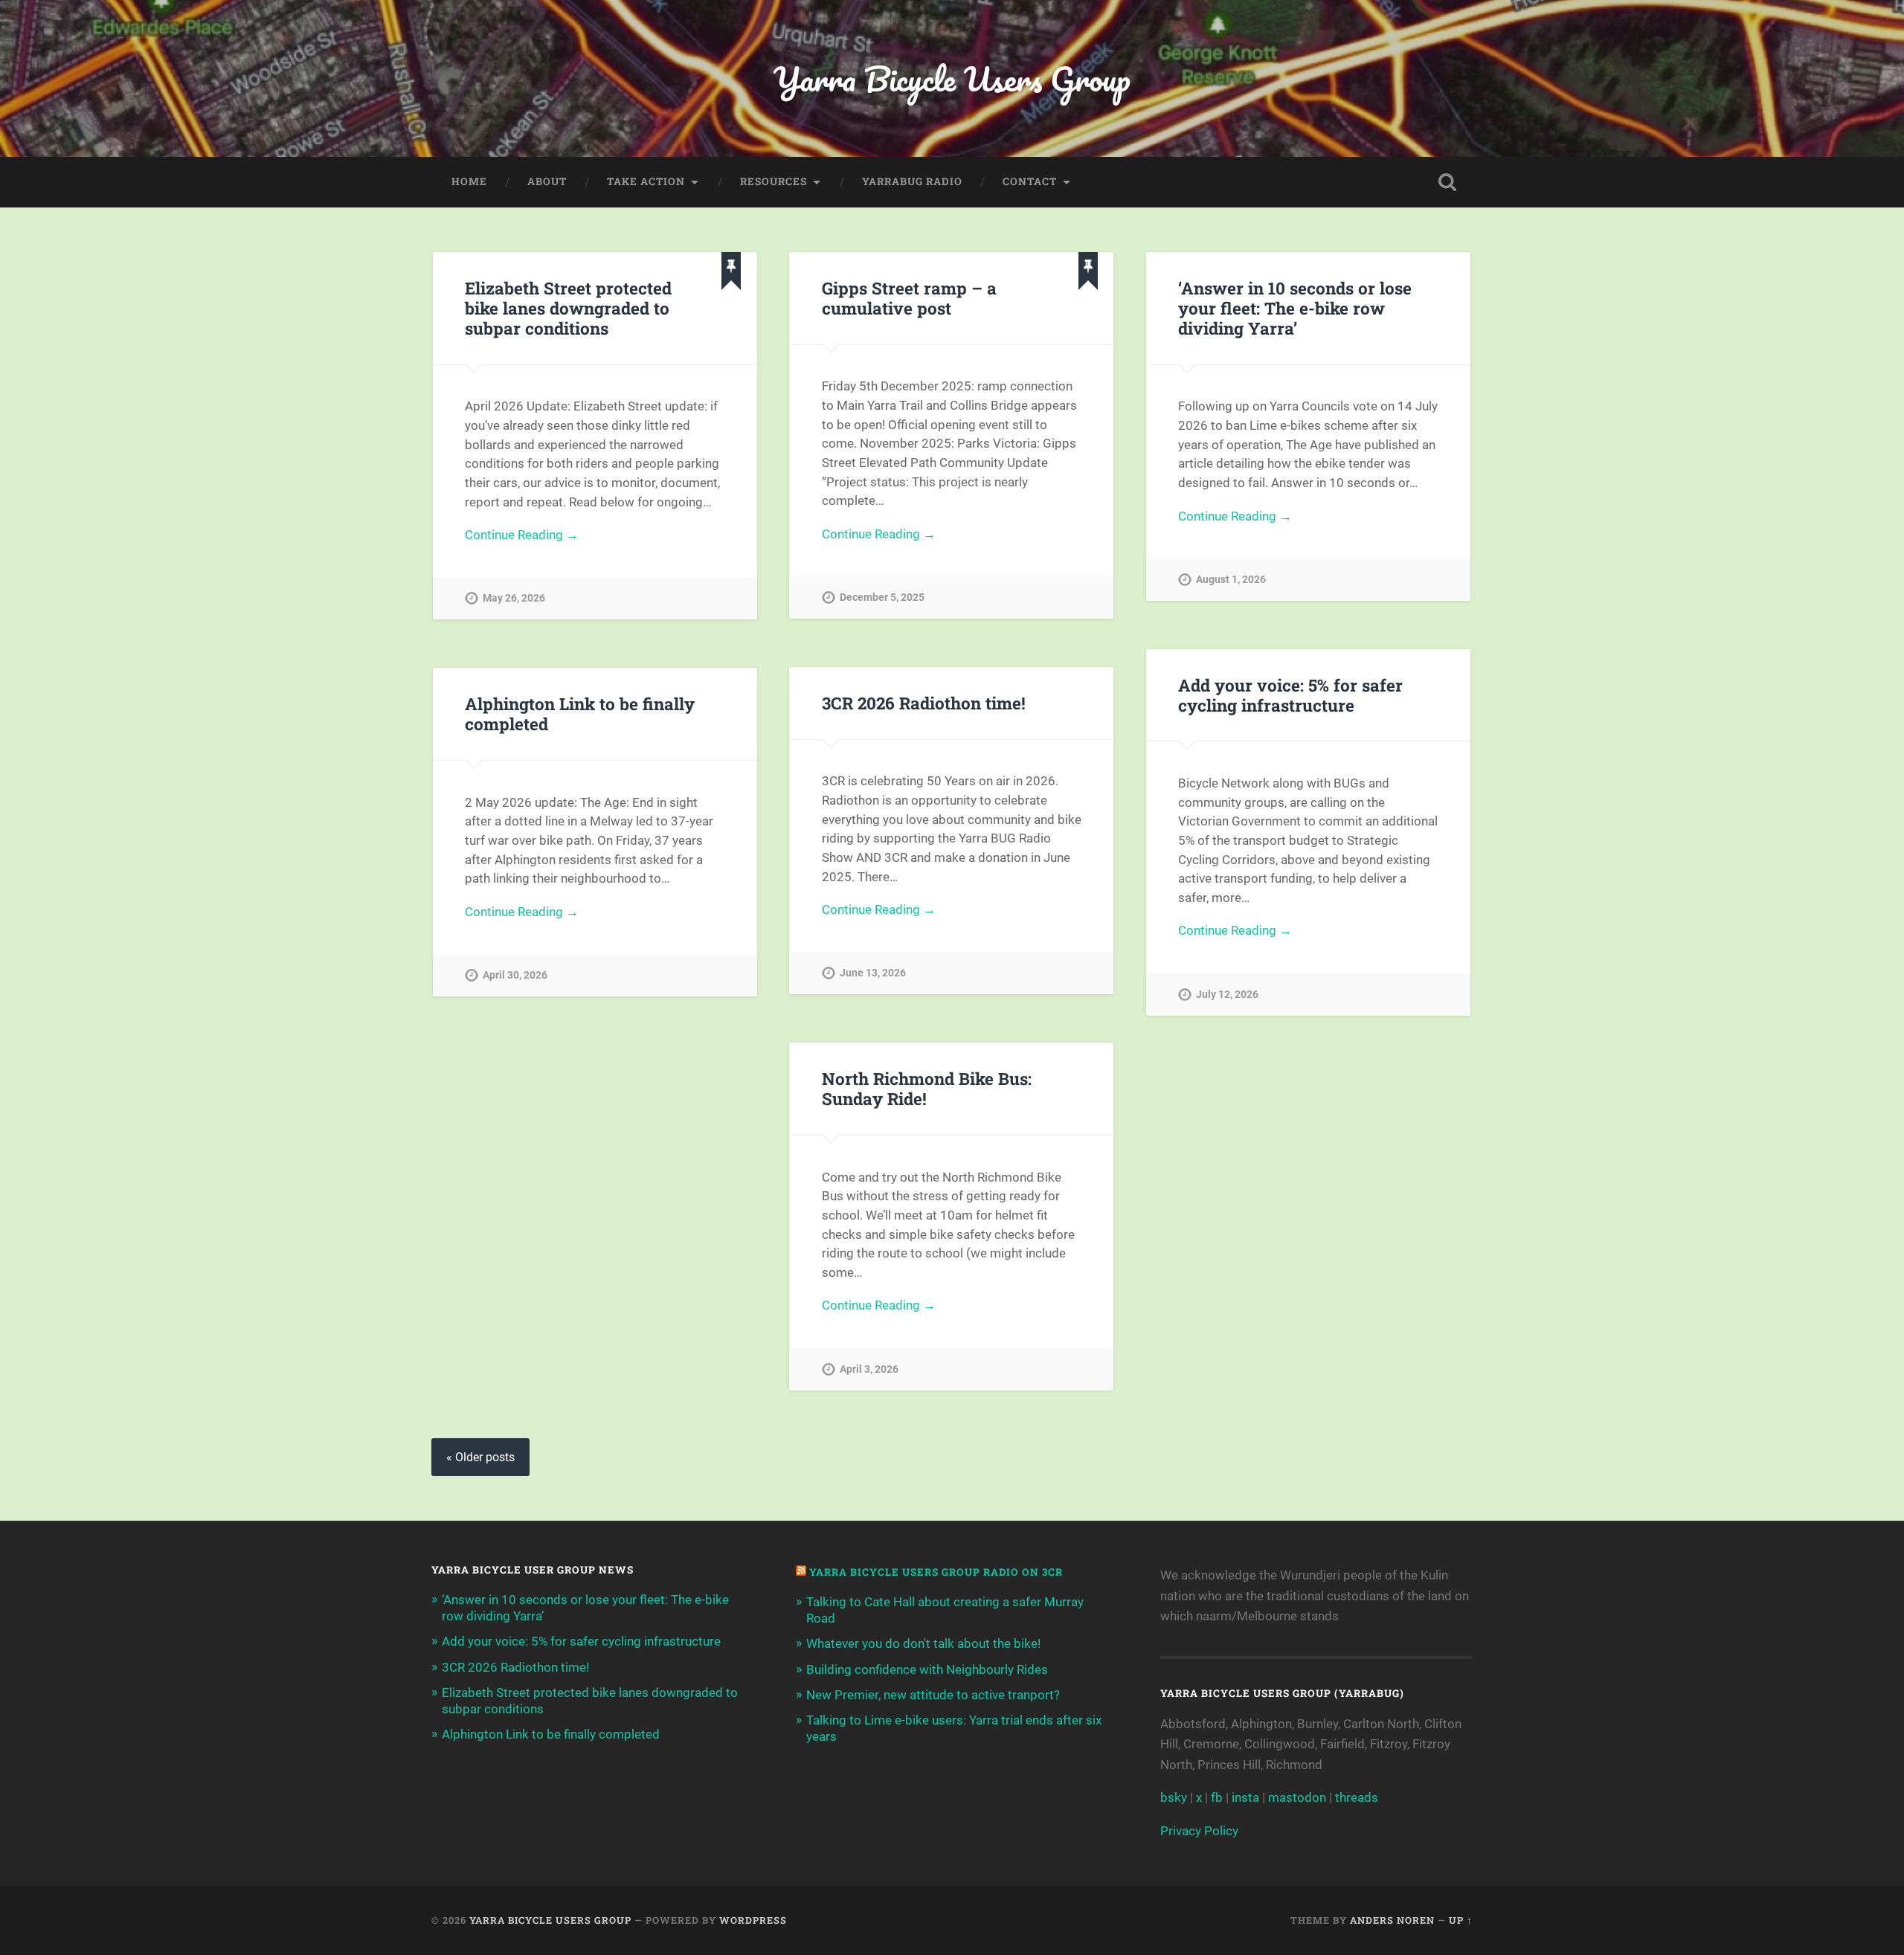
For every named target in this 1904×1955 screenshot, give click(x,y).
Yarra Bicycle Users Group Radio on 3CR (936, 1572)
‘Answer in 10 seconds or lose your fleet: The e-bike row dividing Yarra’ (1295, 308)
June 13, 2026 (873, 973)
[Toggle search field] (1447, 182)
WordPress (753, 1920)
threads (1357, 1797)
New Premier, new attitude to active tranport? (933, 1695)
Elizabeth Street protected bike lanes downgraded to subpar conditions (568, 308)
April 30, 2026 (515, 975)
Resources (773, 181)
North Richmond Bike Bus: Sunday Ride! (927, 1088)
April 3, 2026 (869, 1369)
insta (1245, 1797)
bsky (1174, 1797)
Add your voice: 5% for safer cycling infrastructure (1290, 695)
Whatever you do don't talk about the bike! (923, 1643)
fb (1217, 1797)
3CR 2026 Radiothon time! (924, 703)
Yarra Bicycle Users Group (952, 78)
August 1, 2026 (1231, 580)
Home (469, 181)
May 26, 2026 (514, 598)
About (547, 181)
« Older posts (480, 1457)
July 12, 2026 (1227, 995)
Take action (646, 181)
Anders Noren (1392, 1920)
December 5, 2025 (882, 598)
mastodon (1297, 1797)
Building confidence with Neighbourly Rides (927, 1669)
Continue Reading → (522, 535)
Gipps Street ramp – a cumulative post (909, 298)
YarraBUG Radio (912, 181)
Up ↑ (1461, 1920)
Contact (1030, 181)
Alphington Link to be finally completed (580, 714)
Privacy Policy (1199, 1831)
